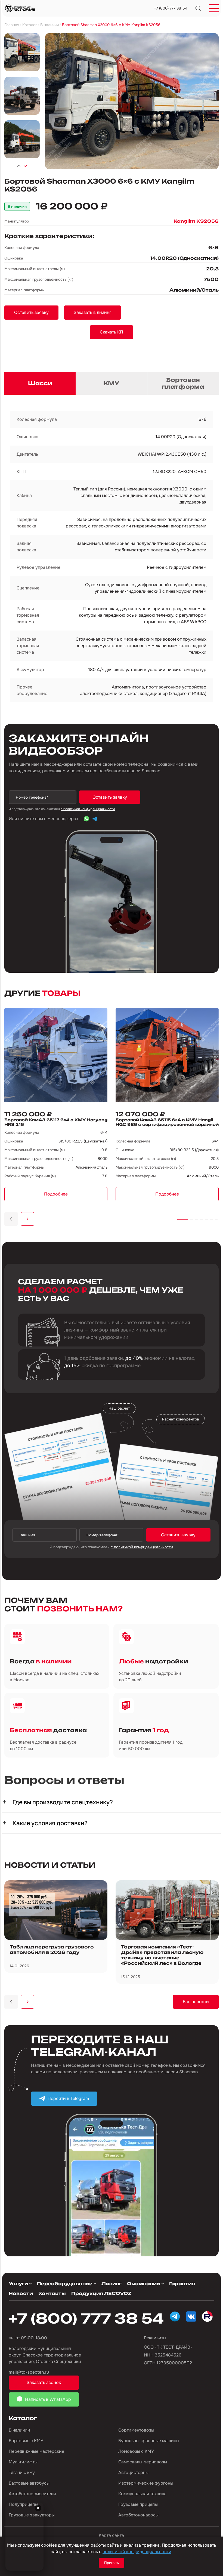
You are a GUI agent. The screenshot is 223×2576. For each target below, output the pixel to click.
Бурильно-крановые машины (149, 2441)
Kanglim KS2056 (196, 221)
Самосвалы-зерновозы (143, 2462)
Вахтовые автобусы (29, 2483)
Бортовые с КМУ (26, 2441)
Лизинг (112, 2284)
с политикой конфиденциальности (88, 809)
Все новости (196, 2002)
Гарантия (182, 2284)
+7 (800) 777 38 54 (171, 8)
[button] (19, 166)
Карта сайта (111, 2535)
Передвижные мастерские (36, 2451)
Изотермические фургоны (146, 2483)
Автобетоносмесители (32, 2494)
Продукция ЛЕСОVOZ (101, 2293)
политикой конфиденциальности (137, 2552)
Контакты (52, 2293)
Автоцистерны (133, 2472)
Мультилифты (23, 2462)
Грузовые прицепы (138, 2504)
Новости (21, 2293)
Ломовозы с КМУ (136, 2451)
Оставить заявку (110, 797)
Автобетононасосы (138, 2515)
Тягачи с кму (22, 2472)
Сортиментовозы (136, 2430)
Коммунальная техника (142, 2494)
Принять (112, 2563)
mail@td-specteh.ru (29, 2372)
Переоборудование (65, 2284)
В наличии (19, 2430)
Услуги (18, 2284)
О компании (144, 2284)
